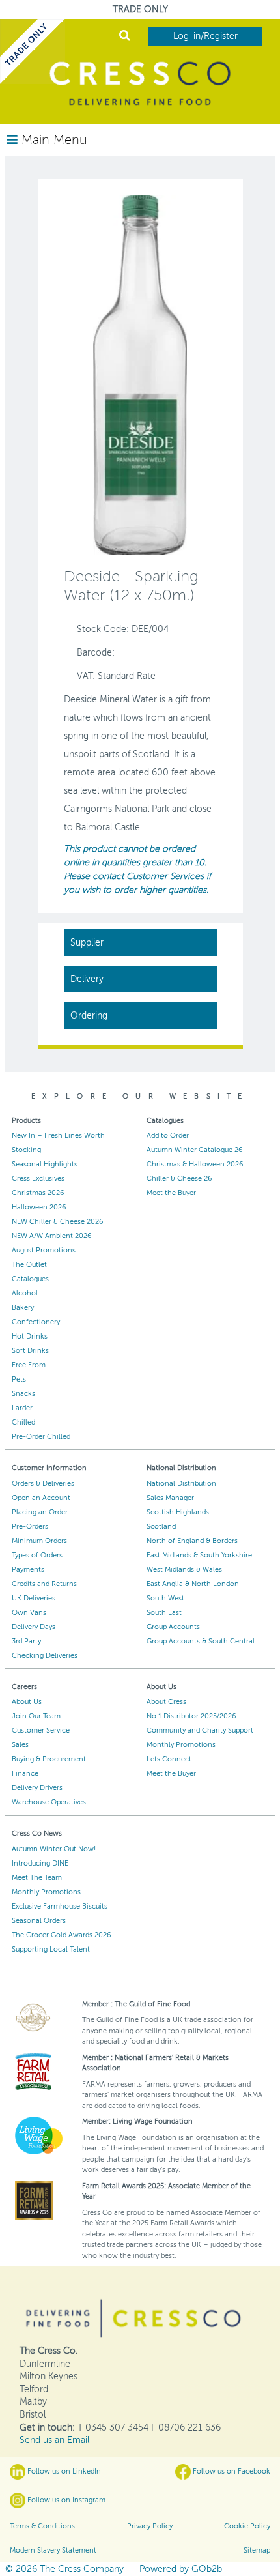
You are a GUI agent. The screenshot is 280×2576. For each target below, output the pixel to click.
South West (165, 1598)
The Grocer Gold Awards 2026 (62, 1935)
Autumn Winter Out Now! (54, 1849)
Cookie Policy (247, 2526)
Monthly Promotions (181, 1745)
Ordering (89, 1016)
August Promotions (44, 1250)
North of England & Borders (192, 1541)
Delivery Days (34, 1627)
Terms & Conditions (42, 2526)
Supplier (87, 943)
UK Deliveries (34, 1598)
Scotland (161, 1527)
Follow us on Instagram (65, 2500)
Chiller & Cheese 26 (179, 1179)
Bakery (23, 1308)
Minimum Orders (39, 1541)
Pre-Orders (30, 1527)
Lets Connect (169, 1759)
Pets (19, 1379)
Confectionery (36, 1322)
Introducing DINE (40, 1863)
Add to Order (168, 1136)
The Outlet (29, 1265)
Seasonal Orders (39, 1921)
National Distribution (181, 1483)
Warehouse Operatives (49, 1802)
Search (125, 37)
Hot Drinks (30, 1336)
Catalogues (30, 1279)
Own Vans (29, 1613)
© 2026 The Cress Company (64, 2569)
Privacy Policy (150, 2526)
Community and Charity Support (200, 1730)
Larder (22, 1408)
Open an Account (41, 1498)
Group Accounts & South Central (201, 1641)
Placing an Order (40, 1512)
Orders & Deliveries (43, 1483)
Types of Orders (37, 1555)
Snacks (23, 1394)
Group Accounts (173, 1627)
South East (164, 1613)
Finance (25, 1773)
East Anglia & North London (193, 1584)
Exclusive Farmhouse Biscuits (60, 1906)
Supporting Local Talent (51, 1949)
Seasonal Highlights (45, 1164)
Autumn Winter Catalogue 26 (195, 1150)
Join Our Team (36, 1716)
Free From (29, 1365)
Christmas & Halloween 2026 (195, 1164)
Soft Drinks (30, 1351)
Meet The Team (37, 1878)
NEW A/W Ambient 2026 (52, 1236)
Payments (28, 1570)
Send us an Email (54, 2440)
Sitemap (257, 2550)
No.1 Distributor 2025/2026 (191, 1716)
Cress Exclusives (38, 1179)
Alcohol (25, 1293)
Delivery (87, 979)
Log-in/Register (205, 36)
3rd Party (26, 1641)
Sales (20, 1745)
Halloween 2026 (39, 1207)
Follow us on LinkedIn (63, 2471)
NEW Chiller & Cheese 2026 (58, 1222)
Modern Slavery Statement (53, 2550)
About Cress (166, 1702)
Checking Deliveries (45, 1656)
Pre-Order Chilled (41, 1437)
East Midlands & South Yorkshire (199, 1555)
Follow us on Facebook (231, 2471)
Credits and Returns (44, 1584)
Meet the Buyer (171, 1193)
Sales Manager (170, 1498)
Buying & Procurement (49, 1759)
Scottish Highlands (178, 1512)
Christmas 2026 (38, 1193)
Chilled (23, 1422)
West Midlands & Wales (184, 1570)
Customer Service (41, 1730)
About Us (27, 1702)
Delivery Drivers (37, 1788)
